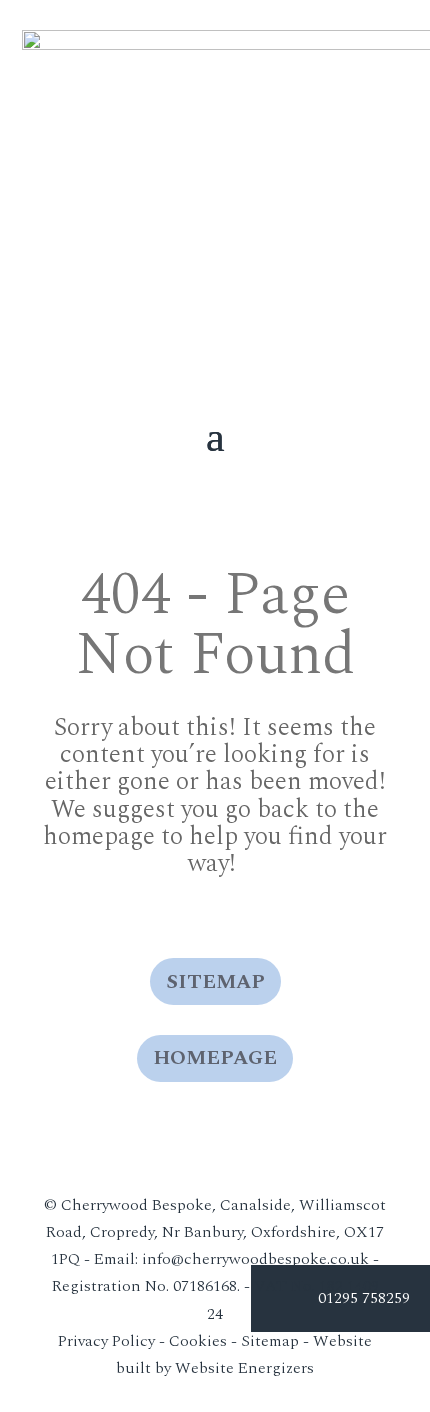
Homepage (215, 1058)
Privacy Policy (106, 1341)
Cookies (198, 1341)
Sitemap (215, 982)
